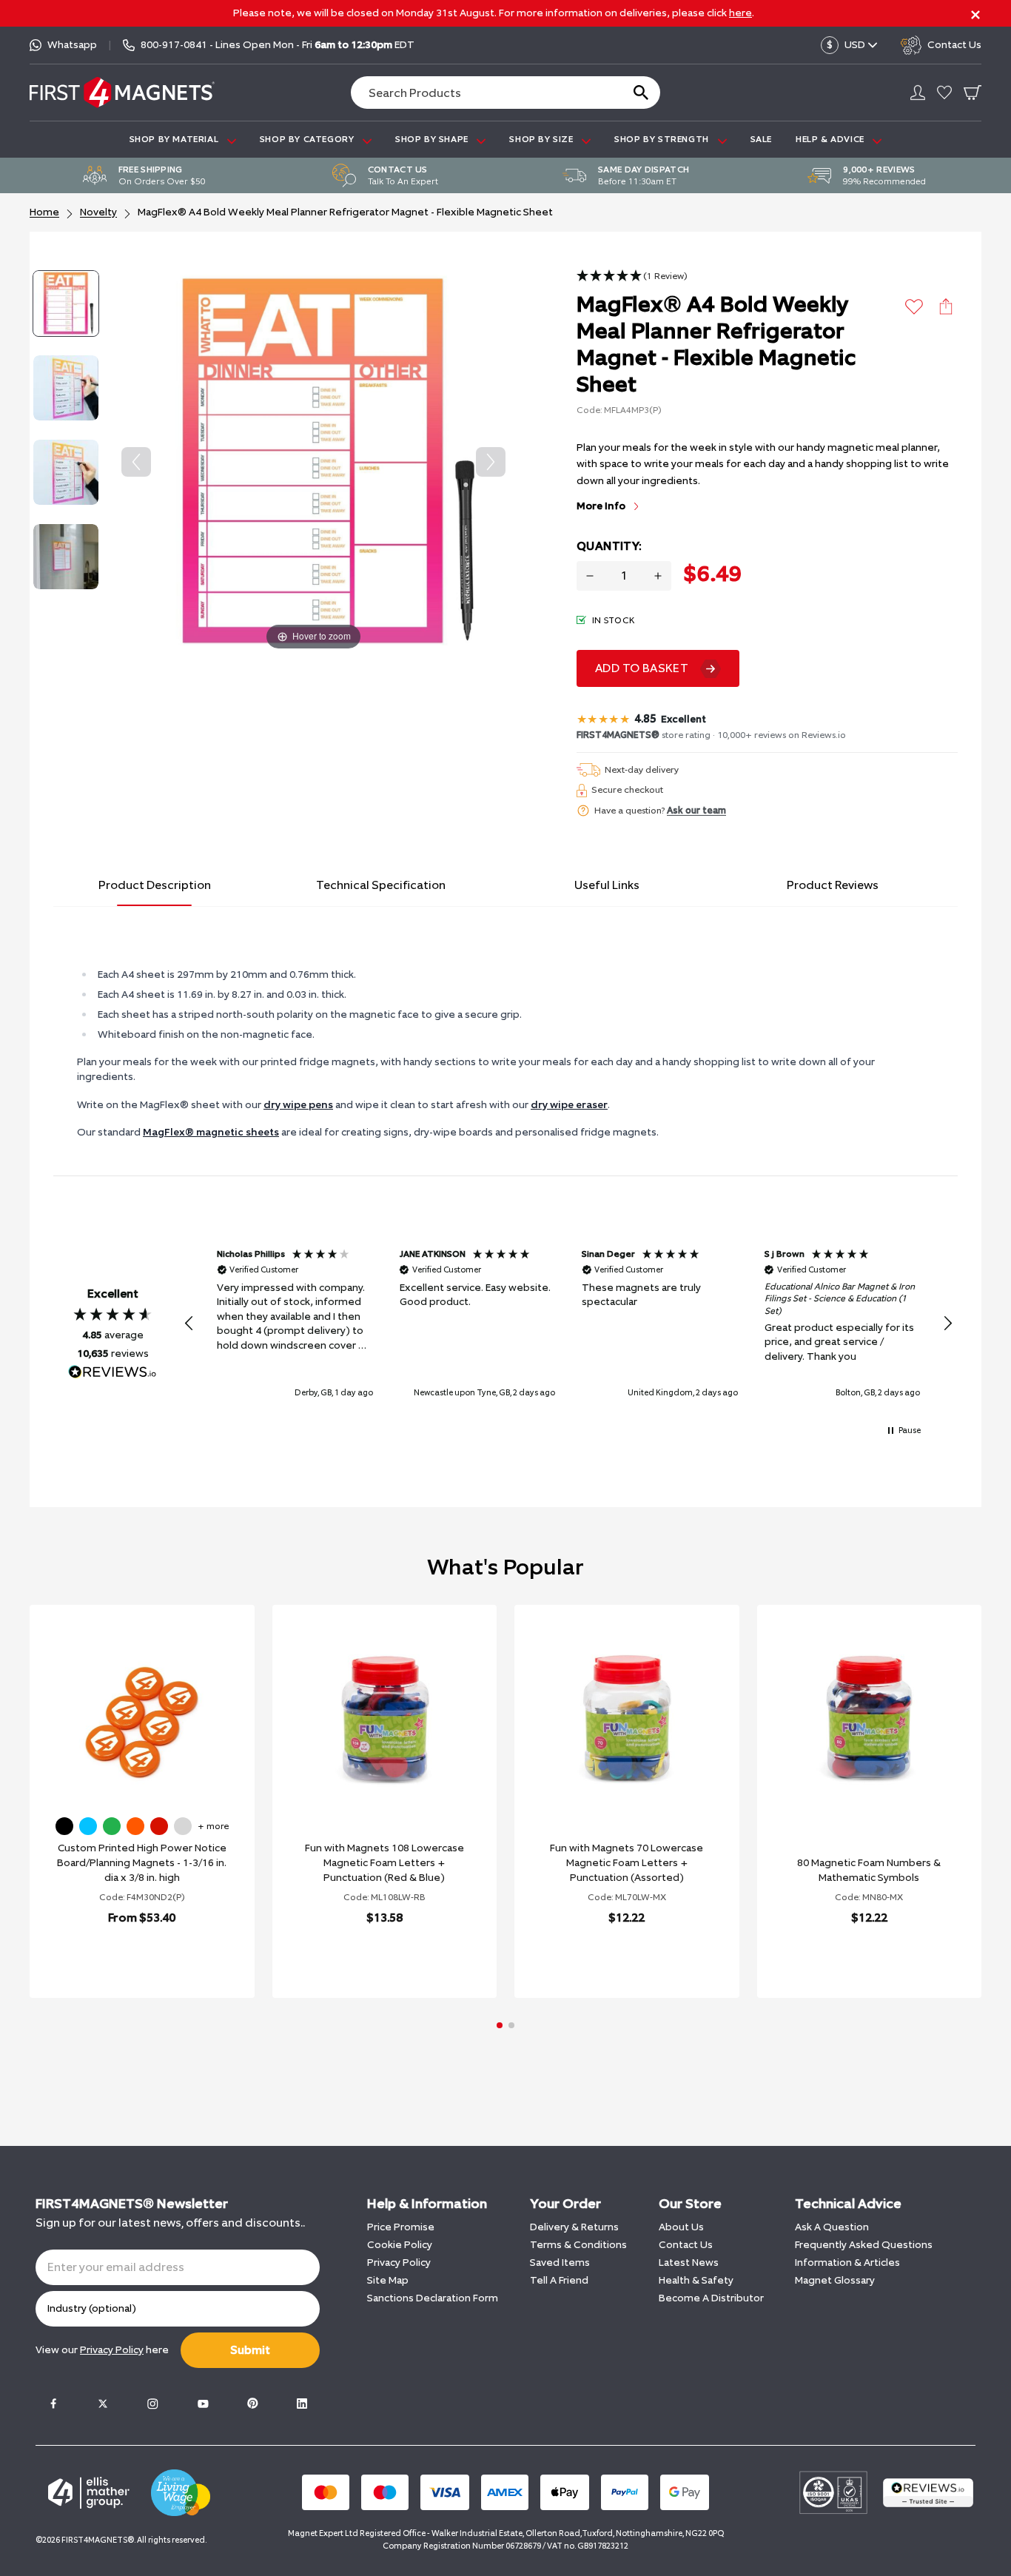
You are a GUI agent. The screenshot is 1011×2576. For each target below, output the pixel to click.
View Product (126, 1956)
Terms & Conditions (578, 2245)
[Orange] (135, 1826)
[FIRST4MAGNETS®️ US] (122, 92)
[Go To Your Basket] (973, 93)
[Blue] (88, 1826)
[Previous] (136, 462)
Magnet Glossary (835, 2280)
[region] (568, 1323)
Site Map (388, 2280)
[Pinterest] (252, 2404)
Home (44, 212)
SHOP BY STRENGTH (663, 139)
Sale (761, 139)
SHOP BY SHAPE (433, 139)
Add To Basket (642, 668)
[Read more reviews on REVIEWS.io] (112, 1374)
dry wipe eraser (569, 1105)
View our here (102, 2350)
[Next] (491, 462)
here (740, 13)
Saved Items (560, 2263)
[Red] (159, 1826)
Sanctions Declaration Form (433, 2298)
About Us (681, 2227)
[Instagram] (152, 2404)
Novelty (98, 212)
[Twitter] (103, 2404)
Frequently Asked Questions (864, 2245)
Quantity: (609, 546)
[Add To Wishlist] (914, 307)
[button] (632, 276)
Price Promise (401, 2227)
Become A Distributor (711, 2298)
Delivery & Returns (574, 2227)
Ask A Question (832, 2227)
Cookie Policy (400, 2245)
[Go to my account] (918, 93)
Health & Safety (696, 2280)
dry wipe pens (298, 1105)
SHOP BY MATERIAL (175, 139)
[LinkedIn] (302, 2404)
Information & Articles (847, 2263)
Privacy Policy (399, 2263)
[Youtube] (203, 2404)
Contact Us (686, 2245)
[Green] (112, 1826)
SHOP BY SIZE (543, 139)
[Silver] (183, 1826)
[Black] (64, 1826)
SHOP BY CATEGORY (308, 139)
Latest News (689, 2263)
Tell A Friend (559, 2280)
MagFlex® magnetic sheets (211, 1132)
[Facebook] (53, 2404)
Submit (250, 2350)
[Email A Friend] (946, 306)
